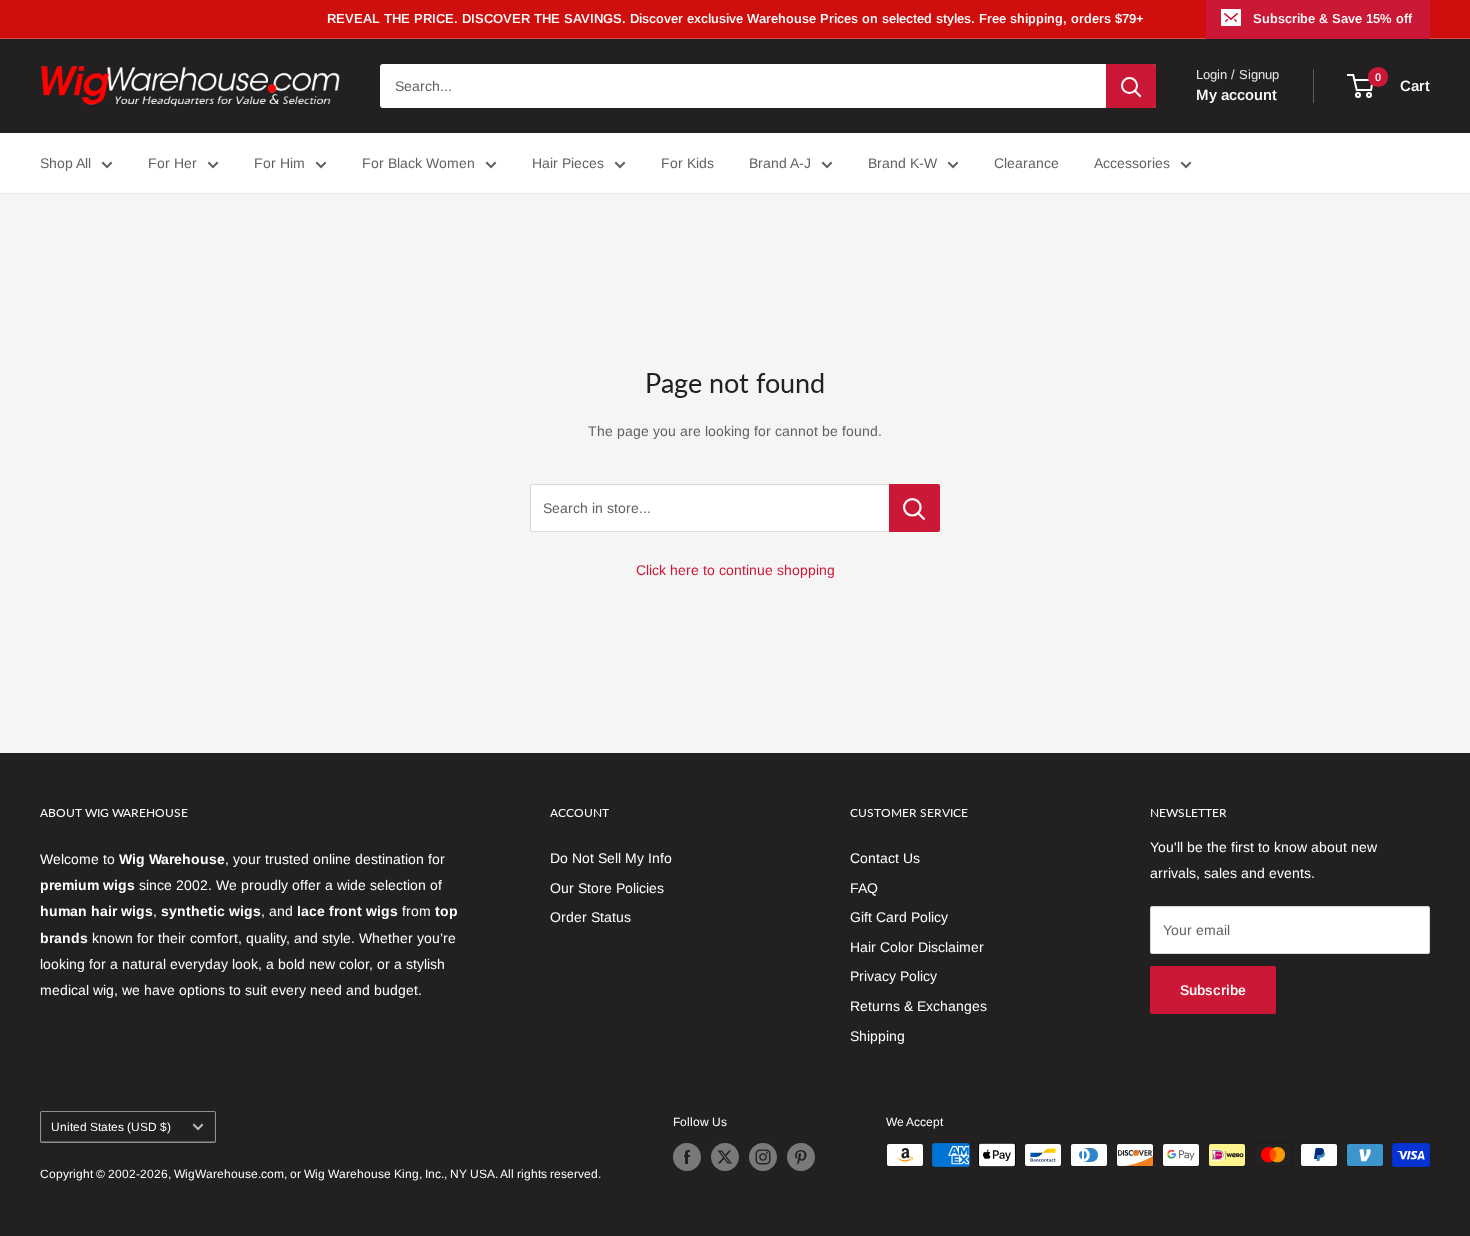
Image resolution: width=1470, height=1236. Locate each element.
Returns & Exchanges (918, 1006)
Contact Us (885, 858)
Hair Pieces (568, 163)
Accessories (1132, 163)
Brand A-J (780, 163)
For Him (279, 163)
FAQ (864, 888)
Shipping (877, 1036)
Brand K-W (902, 163)
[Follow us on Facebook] (687, 1157)
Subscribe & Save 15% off (1332, 18)
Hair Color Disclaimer (917, 947)
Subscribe (1213, 990)
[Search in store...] (914, 508)
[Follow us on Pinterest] (801, 1157)
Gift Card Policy (899, 917)
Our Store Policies (607, 888)
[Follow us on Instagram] (763, 1157)
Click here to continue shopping (735, 570)
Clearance (1026, 163)
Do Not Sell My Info (611, 858)
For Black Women (418, 163)
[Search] (1131, 86)
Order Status (590, 917)
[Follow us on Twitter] (725, 1157)
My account (1236, 94)
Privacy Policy (893, 976)
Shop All (65, 163)
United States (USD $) (111, 1127)
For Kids (687, 163)
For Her (172, 163)
